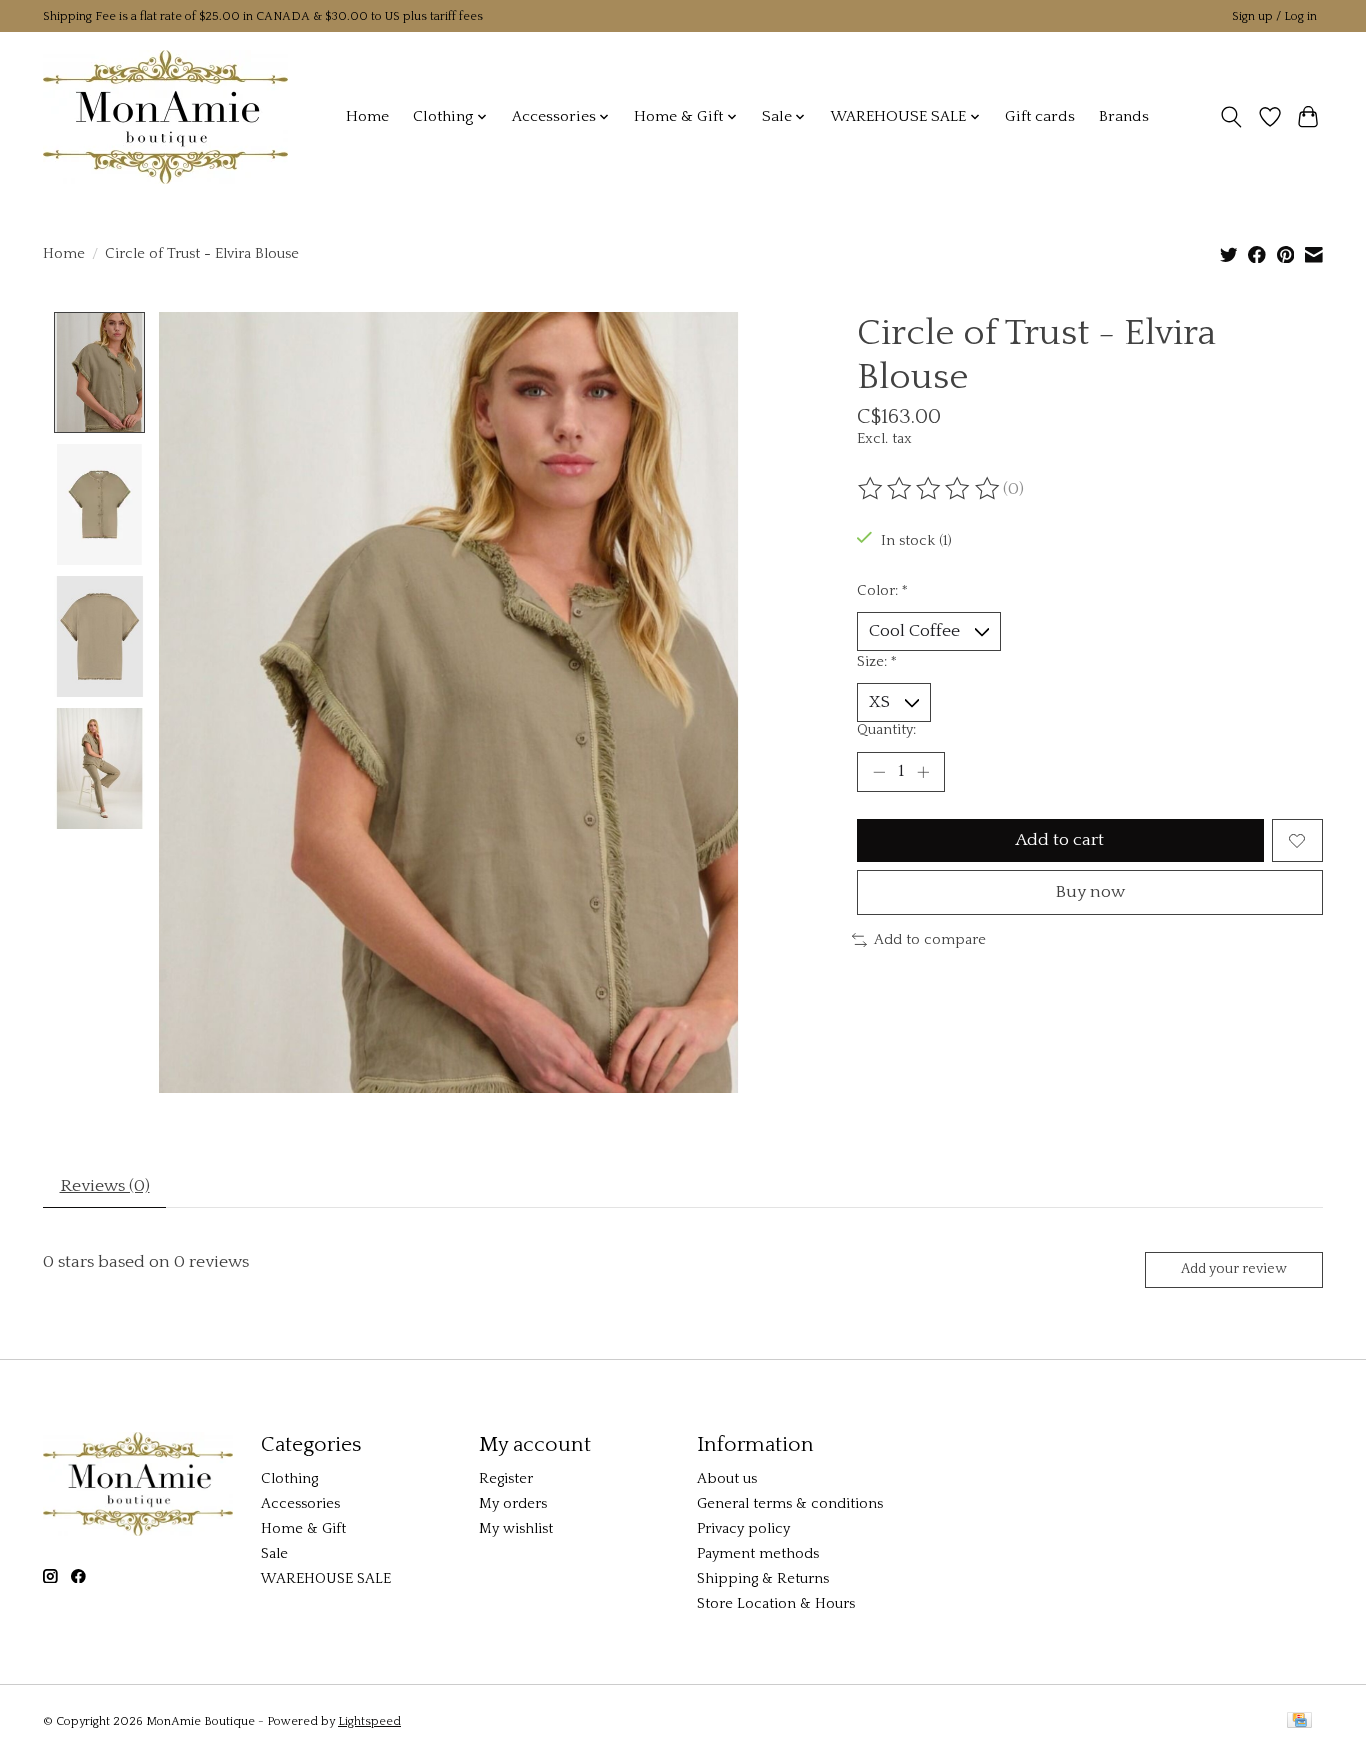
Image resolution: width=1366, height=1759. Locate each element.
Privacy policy (743, 1529)
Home (367, 116)
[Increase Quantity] (923, 772)
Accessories (300, 1504)
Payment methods (758, 1554)
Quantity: (886, 730)
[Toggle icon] (1231, 117)
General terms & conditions (790, 1504)
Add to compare (930, 940)
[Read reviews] (930, 489)
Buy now (1090, 892)
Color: (882, 591)
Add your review (1234, 1269)
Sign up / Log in (1274, 16)
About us (727, 1479)
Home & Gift (303, 1529)
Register (506, 1479)
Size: (877, 662)
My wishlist (516, 1529)
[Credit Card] (1299, 1721)
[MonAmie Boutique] (165, 116)
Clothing (289, 1479)
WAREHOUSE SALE (326, 1579)
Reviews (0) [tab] (105, 1186)
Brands (1124, 116)
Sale (274, 1554)
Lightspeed (369, 1721)
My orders (513, 1504)
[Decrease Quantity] (879, 772)
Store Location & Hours (776, 1604)
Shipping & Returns (763, 1579)
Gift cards (1040, 116)
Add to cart (1060, 840)
